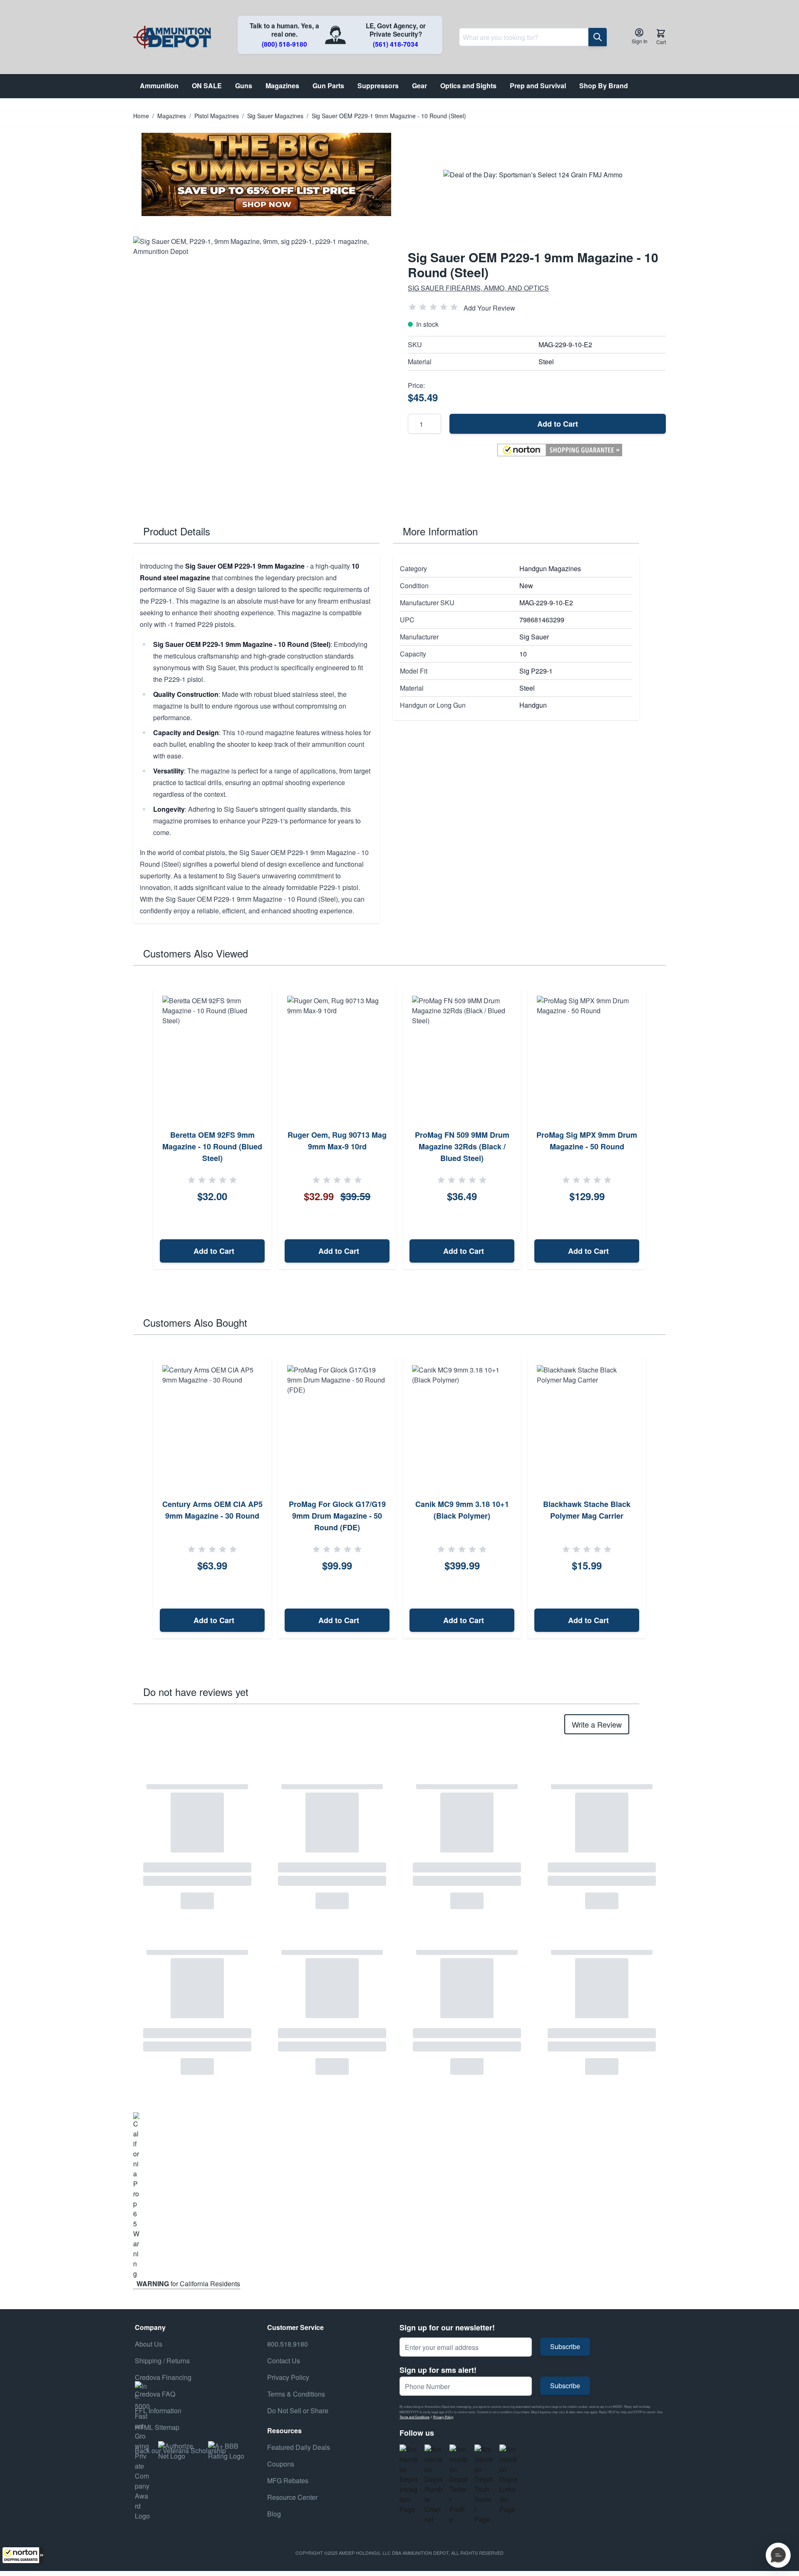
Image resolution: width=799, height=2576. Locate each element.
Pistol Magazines (217, 116)
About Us (149, 2344)
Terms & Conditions (296, 2394)
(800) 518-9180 (284, 44)
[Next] (657, 1129)
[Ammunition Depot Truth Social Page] (484, 2484)
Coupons (281, 2464)
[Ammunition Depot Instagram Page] (409, 2479)
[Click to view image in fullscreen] (262, 366)
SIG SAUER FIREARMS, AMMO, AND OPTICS (478, 288)
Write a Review (597, 1724)
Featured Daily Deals (299, 2447)
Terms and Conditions (414, 2417)
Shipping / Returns (162, 2361)
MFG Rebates (288, 2480)
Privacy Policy (443, 2417)
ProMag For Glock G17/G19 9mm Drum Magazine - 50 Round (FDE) (337, 1516)
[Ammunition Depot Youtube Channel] (434, 2484)
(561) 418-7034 (396, 44)
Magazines (172, 116)
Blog (274, 2514)
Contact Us (284, 2361)
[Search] (598, 37)
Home (141, 116)
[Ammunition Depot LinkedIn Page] (509, 2479)
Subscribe (565, 2346)
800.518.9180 (288, 2344)
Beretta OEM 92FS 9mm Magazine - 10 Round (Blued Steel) (212, 1146)
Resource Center (292, 2497)
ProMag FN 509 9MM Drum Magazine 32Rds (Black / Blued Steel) (462, 1146)
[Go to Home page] (172, 37)
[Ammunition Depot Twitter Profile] (459, 2484)
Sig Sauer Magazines (275, 116)
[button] (23, 2555)
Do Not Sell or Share (298, 2411)
